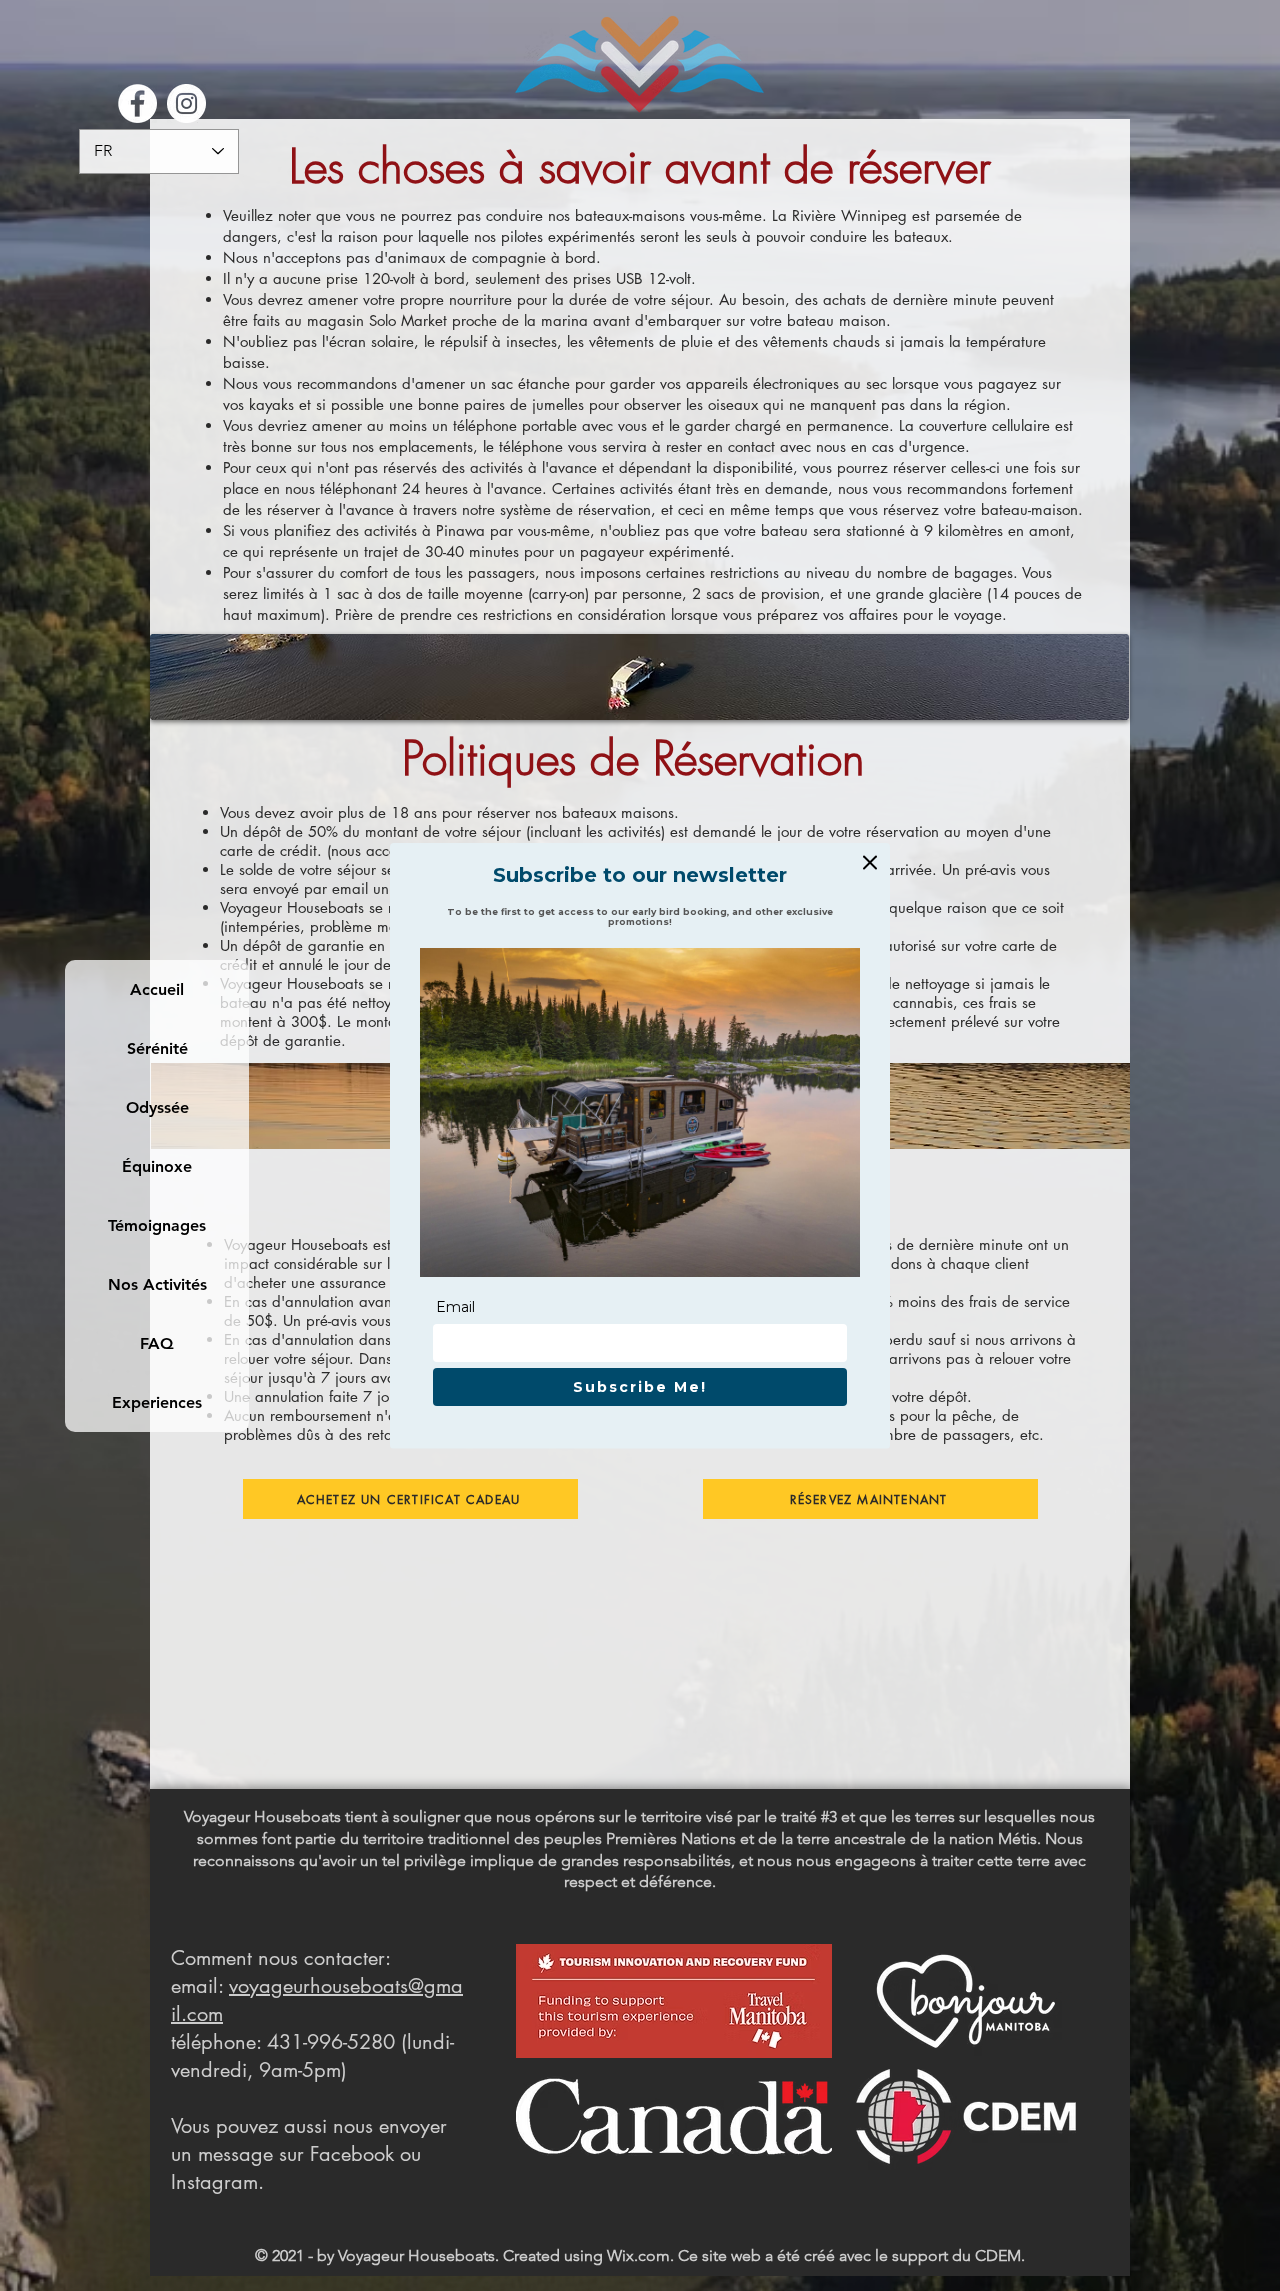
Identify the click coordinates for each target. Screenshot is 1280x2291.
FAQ (157, 1343)
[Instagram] (186, 103)
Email (455, 1307)
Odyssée (157, 1107)
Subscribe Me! (640, 1387)
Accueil (157, 989)
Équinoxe (157, 1166)
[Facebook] (137, 103)
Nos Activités (157, 1284)
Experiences (157, 1402)
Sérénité (157, 1048)
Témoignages (157, 1225)
